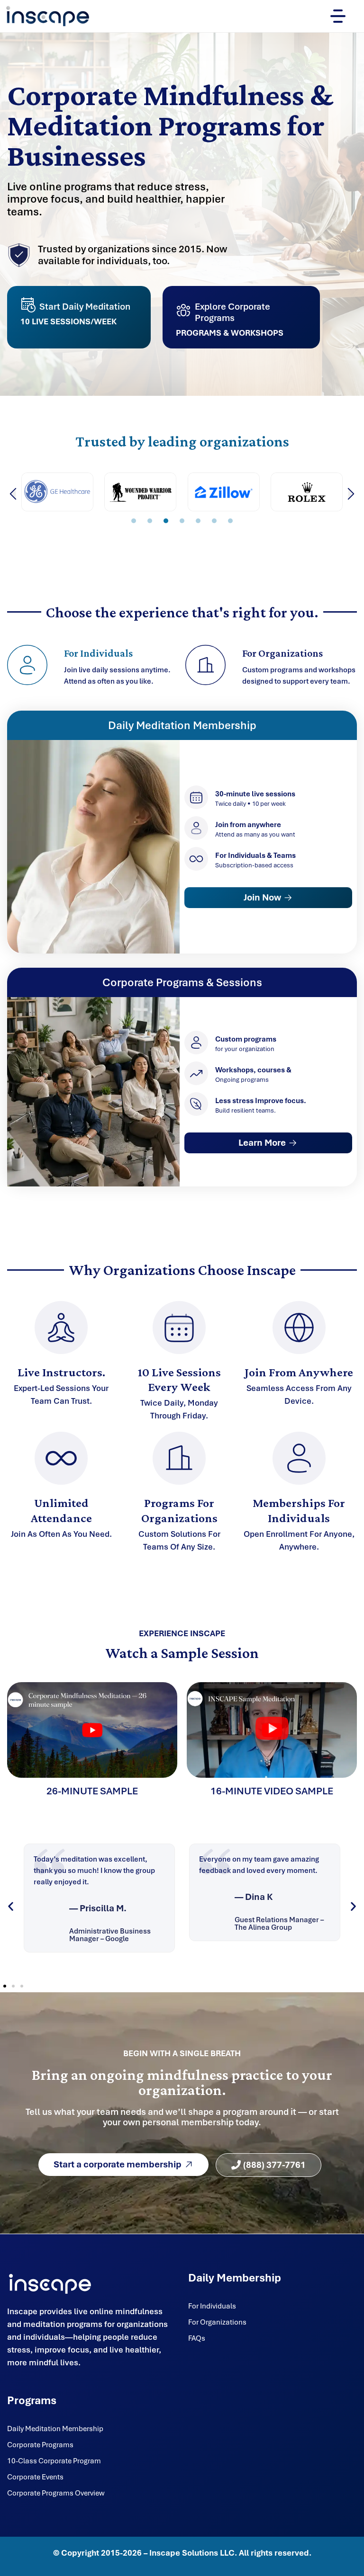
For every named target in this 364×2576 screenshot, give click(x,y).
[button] (13, 494)
